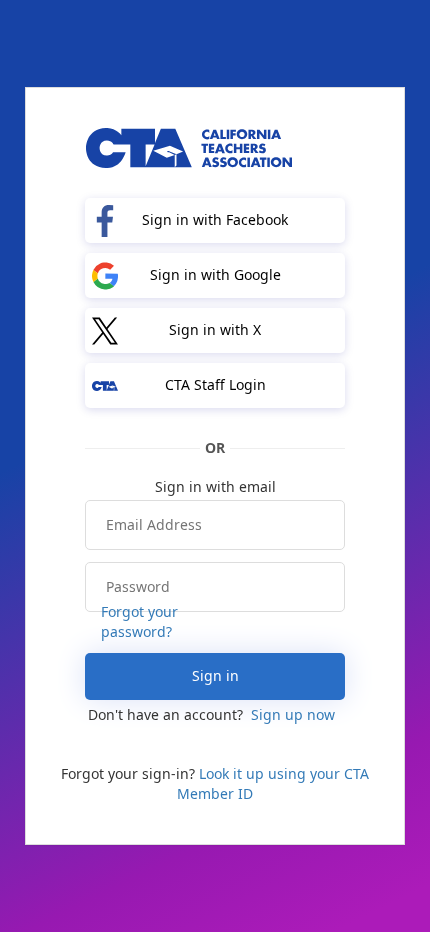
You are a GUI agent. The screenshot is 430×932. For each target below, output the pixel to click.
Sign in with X (215, 329)
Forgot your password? (139, 621)
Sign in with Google (215, 274)
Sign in (215, 675)
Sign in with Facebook (215, 219)
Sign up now (293, 714)
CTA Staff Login (215, 384)
